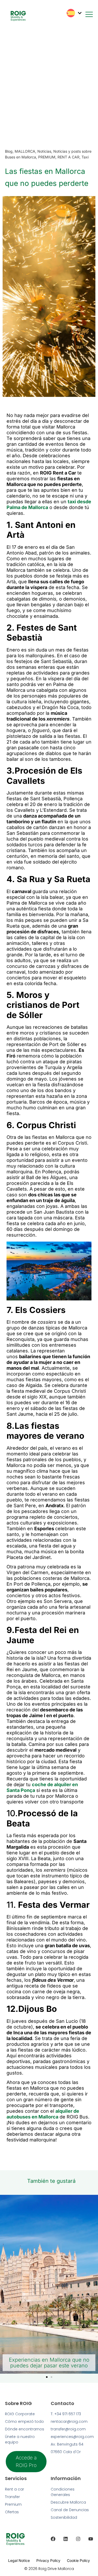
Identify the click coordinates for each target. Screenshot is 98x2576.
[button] (47, 2377)
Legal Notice (19, 2560)
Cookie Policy (78, 2560)
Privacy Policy (48, 2560)
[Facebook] (53, 2539)
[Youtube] (91, 2539)
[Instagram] (78, 2539)
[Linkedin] (66, 2539)
